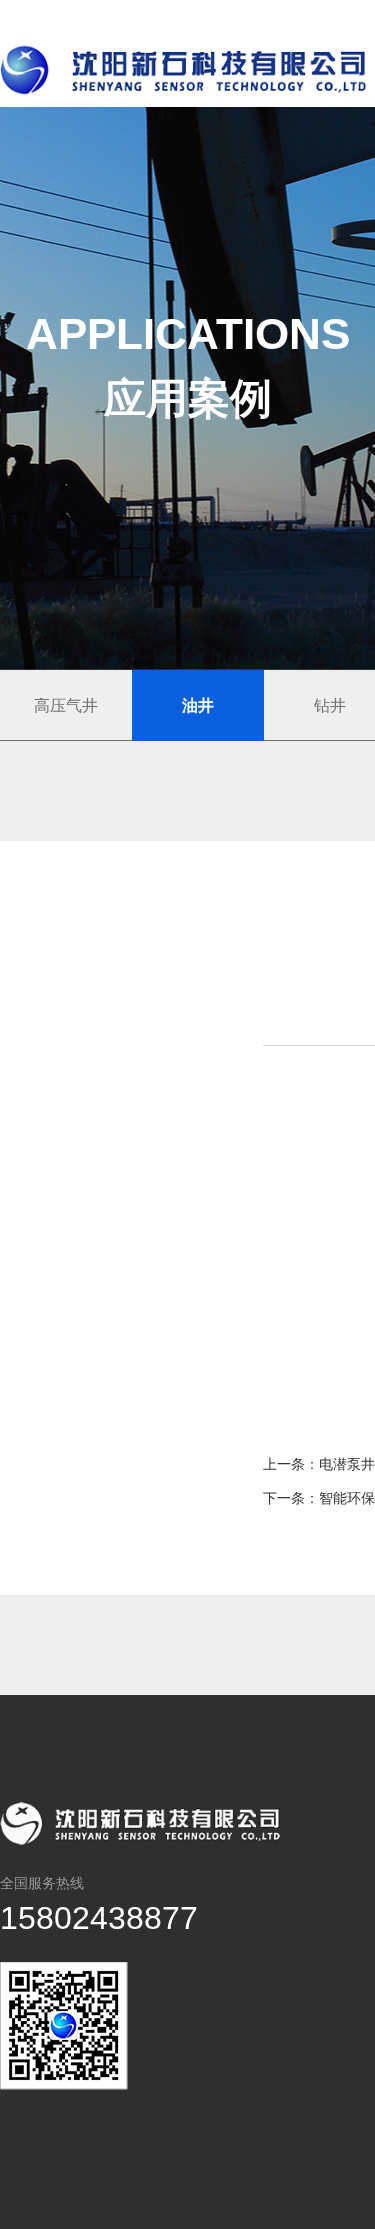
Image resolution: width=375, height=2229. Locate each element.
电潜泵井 (347, 1464)
